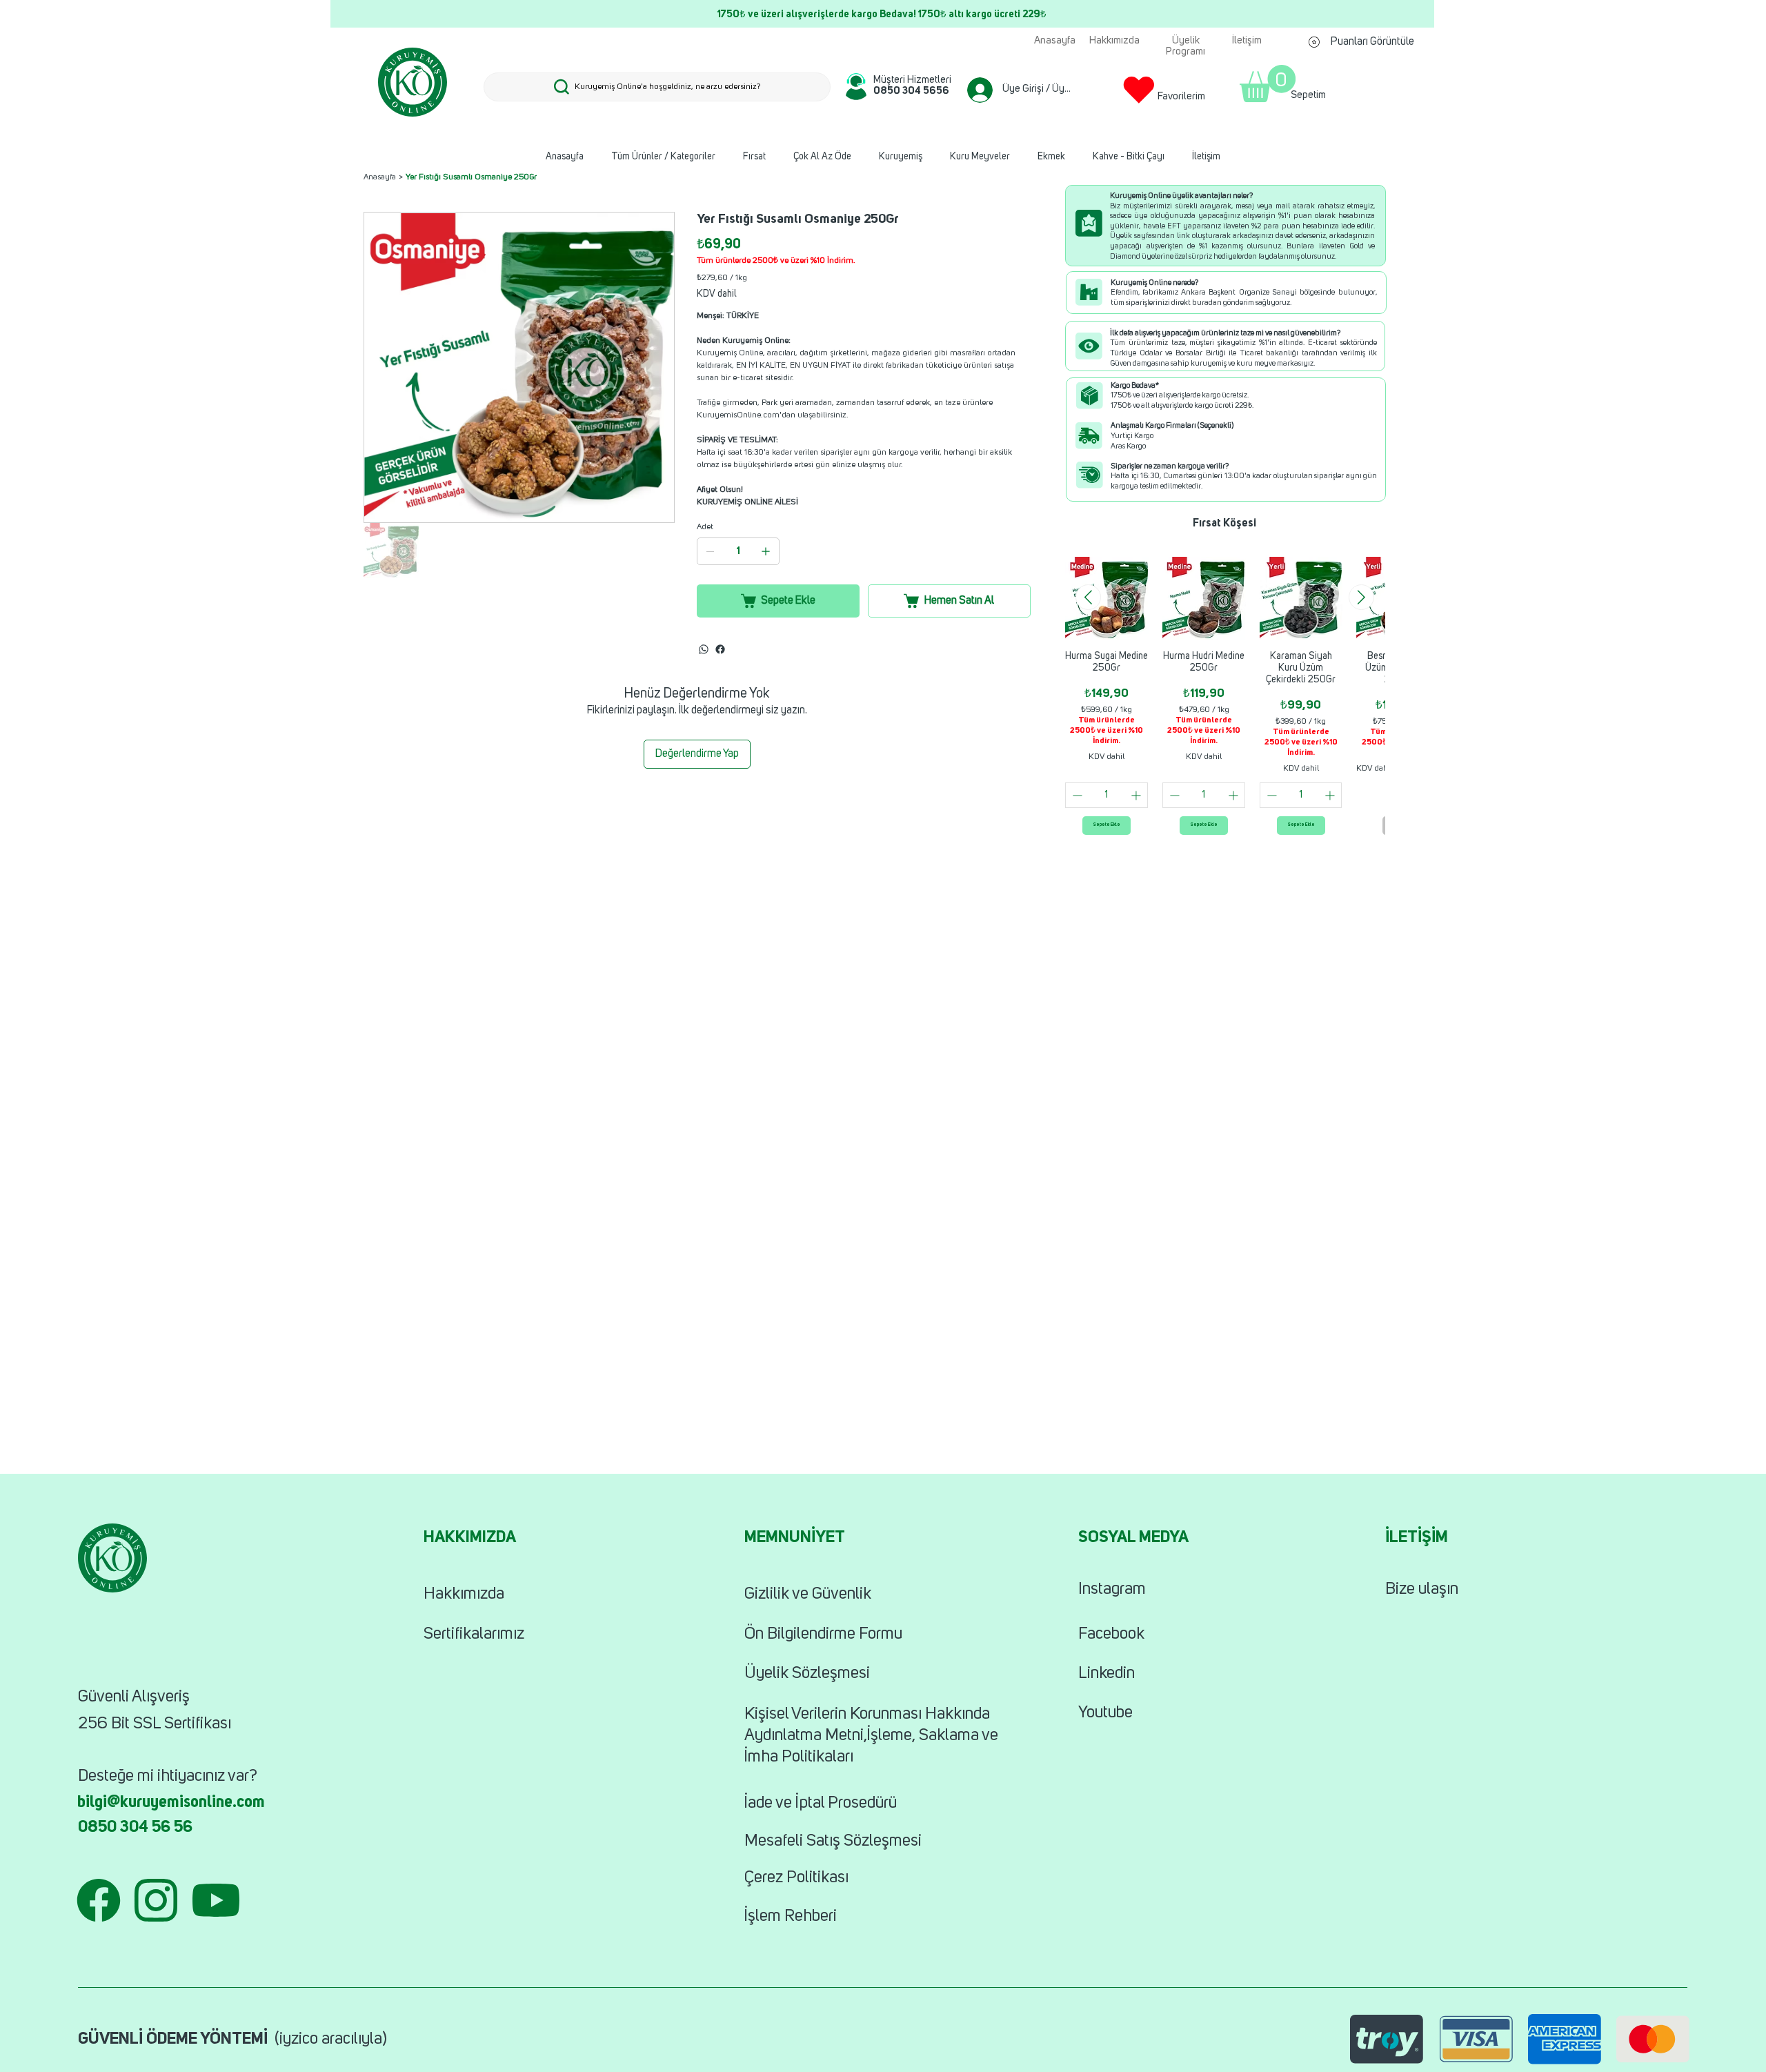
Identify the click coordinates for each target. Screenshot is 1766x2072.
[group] (1225, 695)
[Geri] (375, 14)
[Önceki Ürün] (1088, 597)
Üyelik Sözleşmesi (807, 1674)
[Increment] (1137, 795)
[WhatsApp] (704, 649)
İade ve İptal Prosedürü (821, 1804)
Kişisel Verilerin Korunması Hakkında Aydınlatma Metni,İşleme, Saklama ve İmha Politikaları (871, 1736)
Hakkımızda (464, 1595)
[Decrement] (1076, 795)
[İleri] (1390, 14)
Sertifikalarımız (474, 1635)
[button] (1268, 83)
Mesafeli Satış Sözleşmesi (833, 1842)
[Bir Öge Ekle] (766, 551)
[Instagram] (720, 649)
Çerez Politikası (796, 1878)
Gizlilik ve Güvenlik (808, 1595)
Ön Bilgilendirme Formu (823, 1635)
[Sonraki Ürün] (1361, 597)
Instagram (1112, 1590)
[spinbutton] (1107, 795)
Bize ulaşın (1422, 1590)
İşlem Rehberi (791, 1917)
